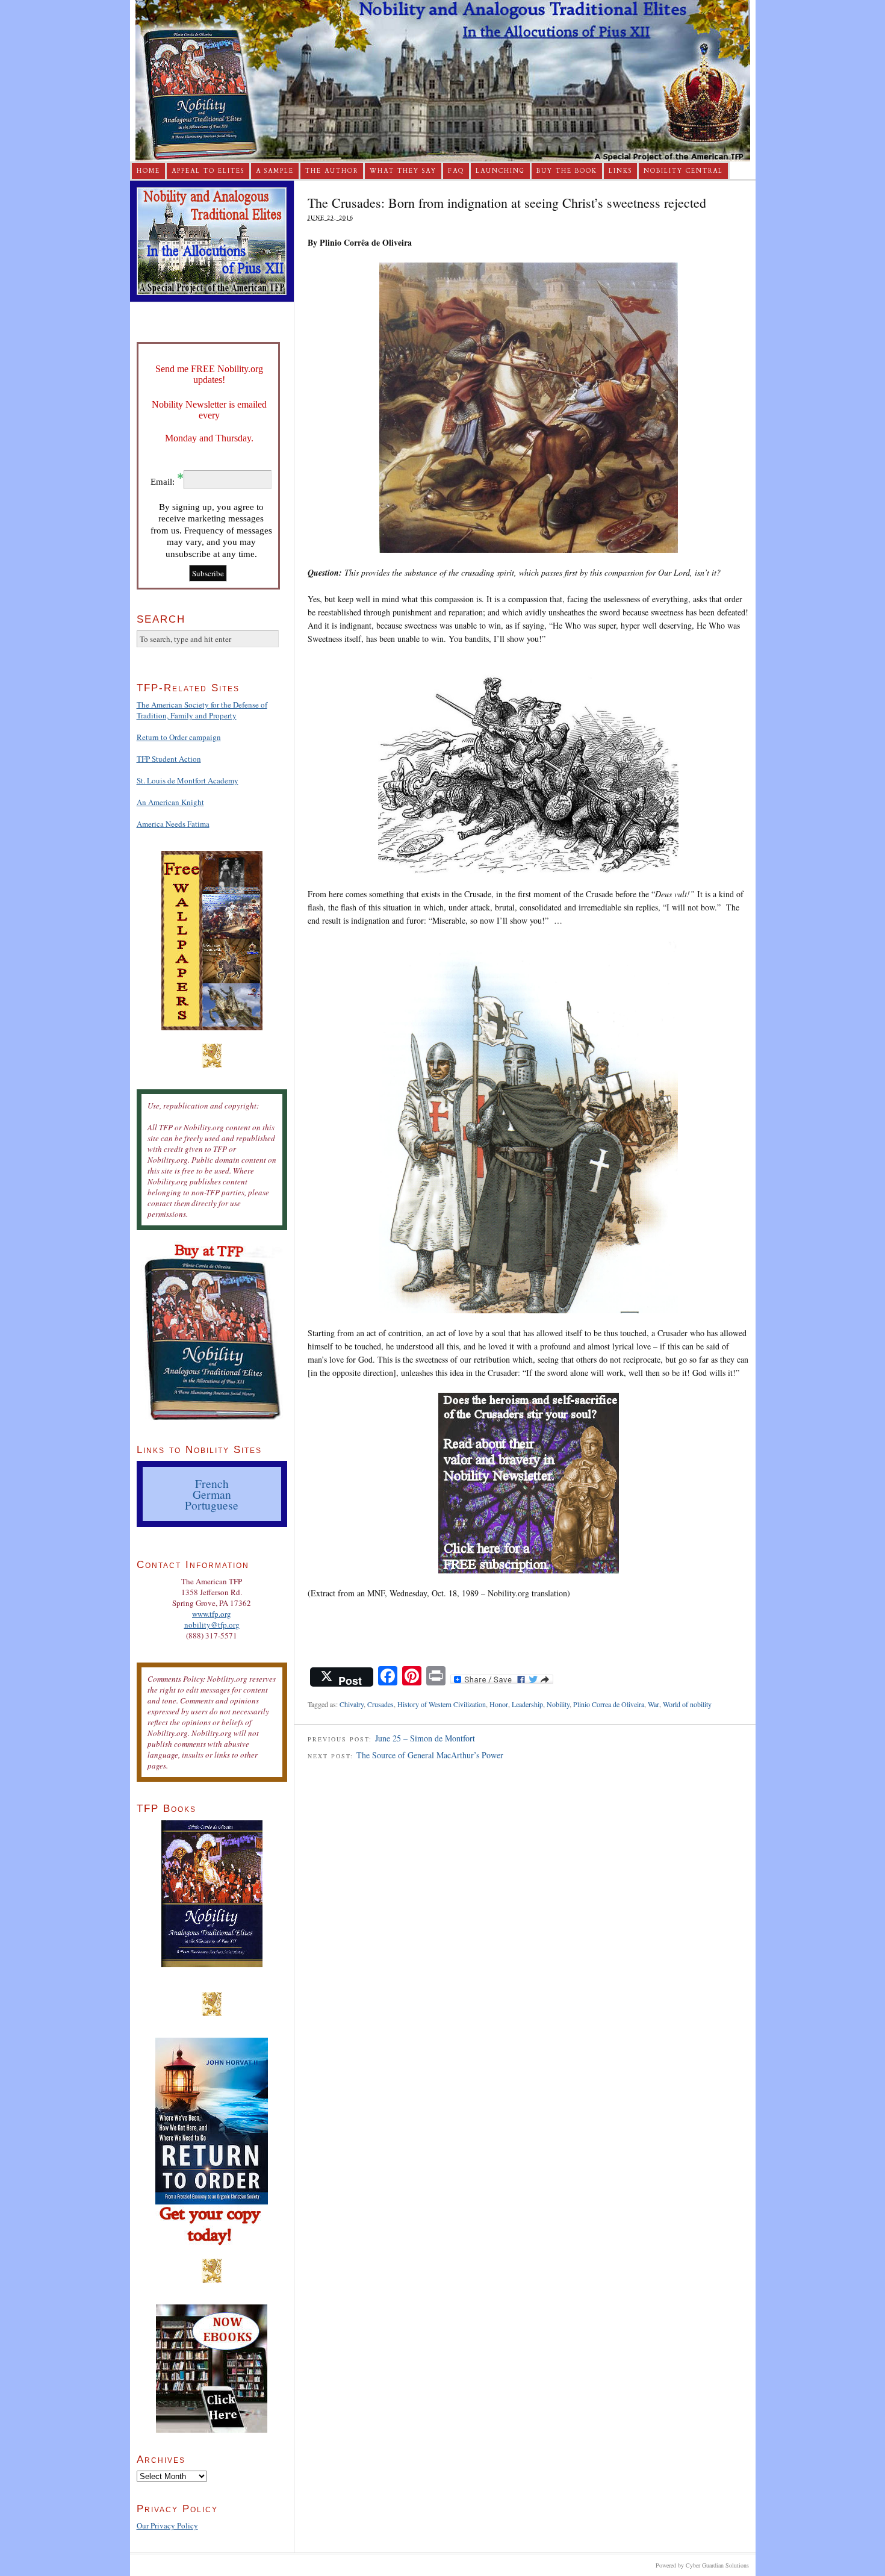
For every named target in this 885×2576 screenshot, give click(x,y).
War (654, 1704)
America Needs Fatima (173, 824)
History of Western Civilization (442, 1704)
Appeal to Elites (208, 171)
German (212, 1494)
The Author (332, 171)
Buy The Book (567, 171)
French (212, 1483)
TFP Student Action (169, 759)
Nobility (558, 1704)
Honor (499, 1704)
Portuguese (212, 1505)
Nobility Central (683, 171)
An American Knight (170, 802)
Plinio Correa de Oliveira (609, 1704)
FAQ (456, 171)
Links (620, 171)
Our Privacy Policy (167, 2525)
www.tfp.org (212, 1614)
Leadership (527, 1704)
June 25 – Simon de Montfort (425, 1738)
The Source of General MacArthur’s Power (430, 1755)
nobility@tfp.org (212, 1625)
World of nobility (687, 1704)
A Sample (275, 171)
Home (148, 171)
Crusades (380, 1704)
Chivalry (352, 1704)
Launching (500, 171)
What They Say (403, 171)
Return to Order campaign (179, 737)
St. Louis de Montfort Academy (188, 780)
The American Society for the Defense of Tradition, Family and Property (202, 710)
